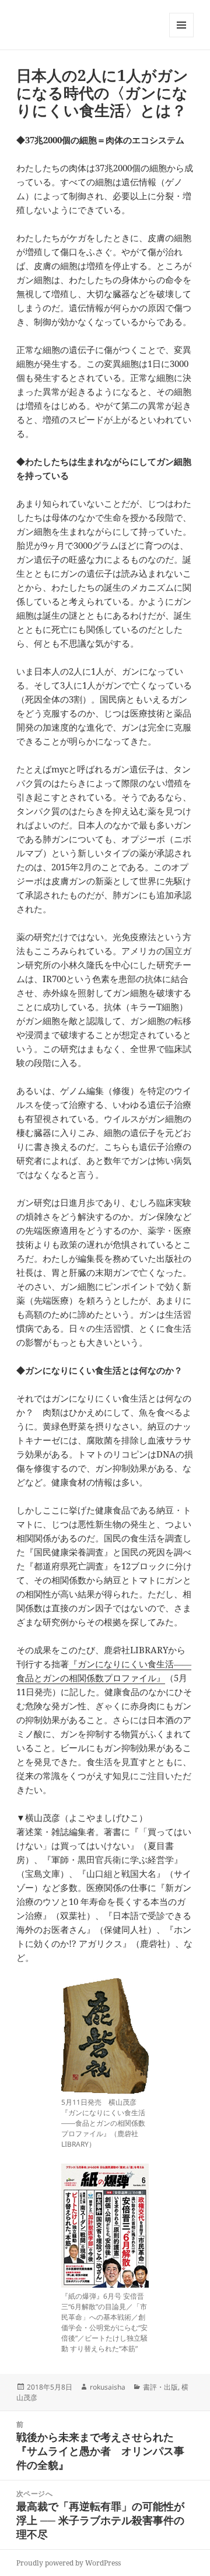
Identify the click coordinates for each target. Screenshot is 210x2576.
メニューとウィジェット (181, 37)
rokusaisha (108, 2387)
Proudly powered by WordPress (69, 2563)
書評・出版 (160, 2387)
